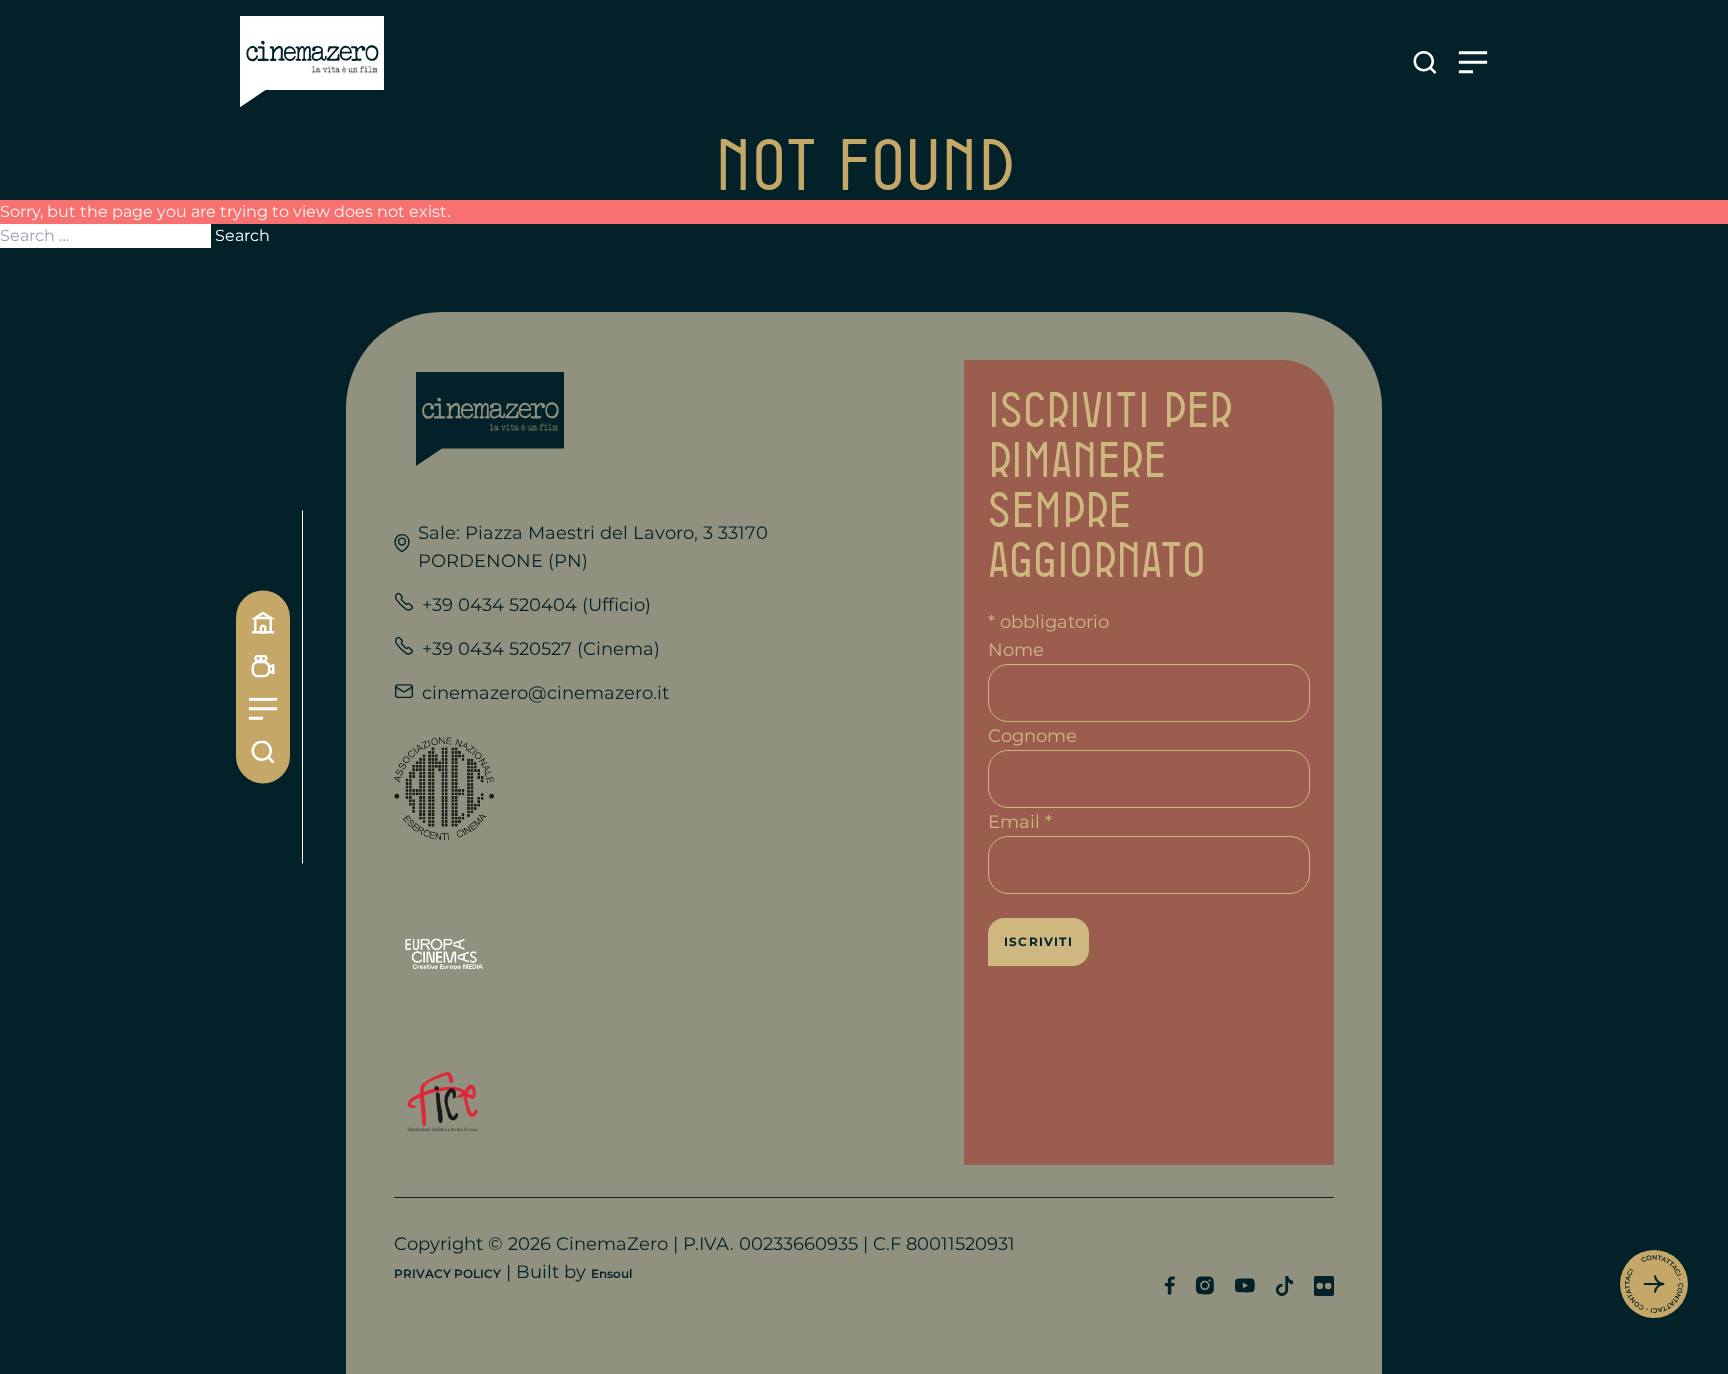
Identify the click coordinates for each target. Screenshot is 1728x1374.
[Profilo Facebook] (1169, 1285)
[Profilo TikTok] (1284, 1286)
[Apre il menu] (1473, 62)
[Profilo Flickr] (1324, 1286)
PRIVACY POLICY (447, 1273)
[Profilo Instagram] (1204, 1285)
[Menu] (263, 709)
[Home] (263, 623)
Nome (1016, 650)
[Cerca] (263, 752)
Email (1020, 822)
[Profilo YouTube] (1244, 1285)
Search (242, 235)
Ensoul (611, 1273)
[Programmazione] (263, 666)
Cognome (1032, 736)
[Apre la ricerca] (1425, 62)
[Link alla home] (312, 62)
